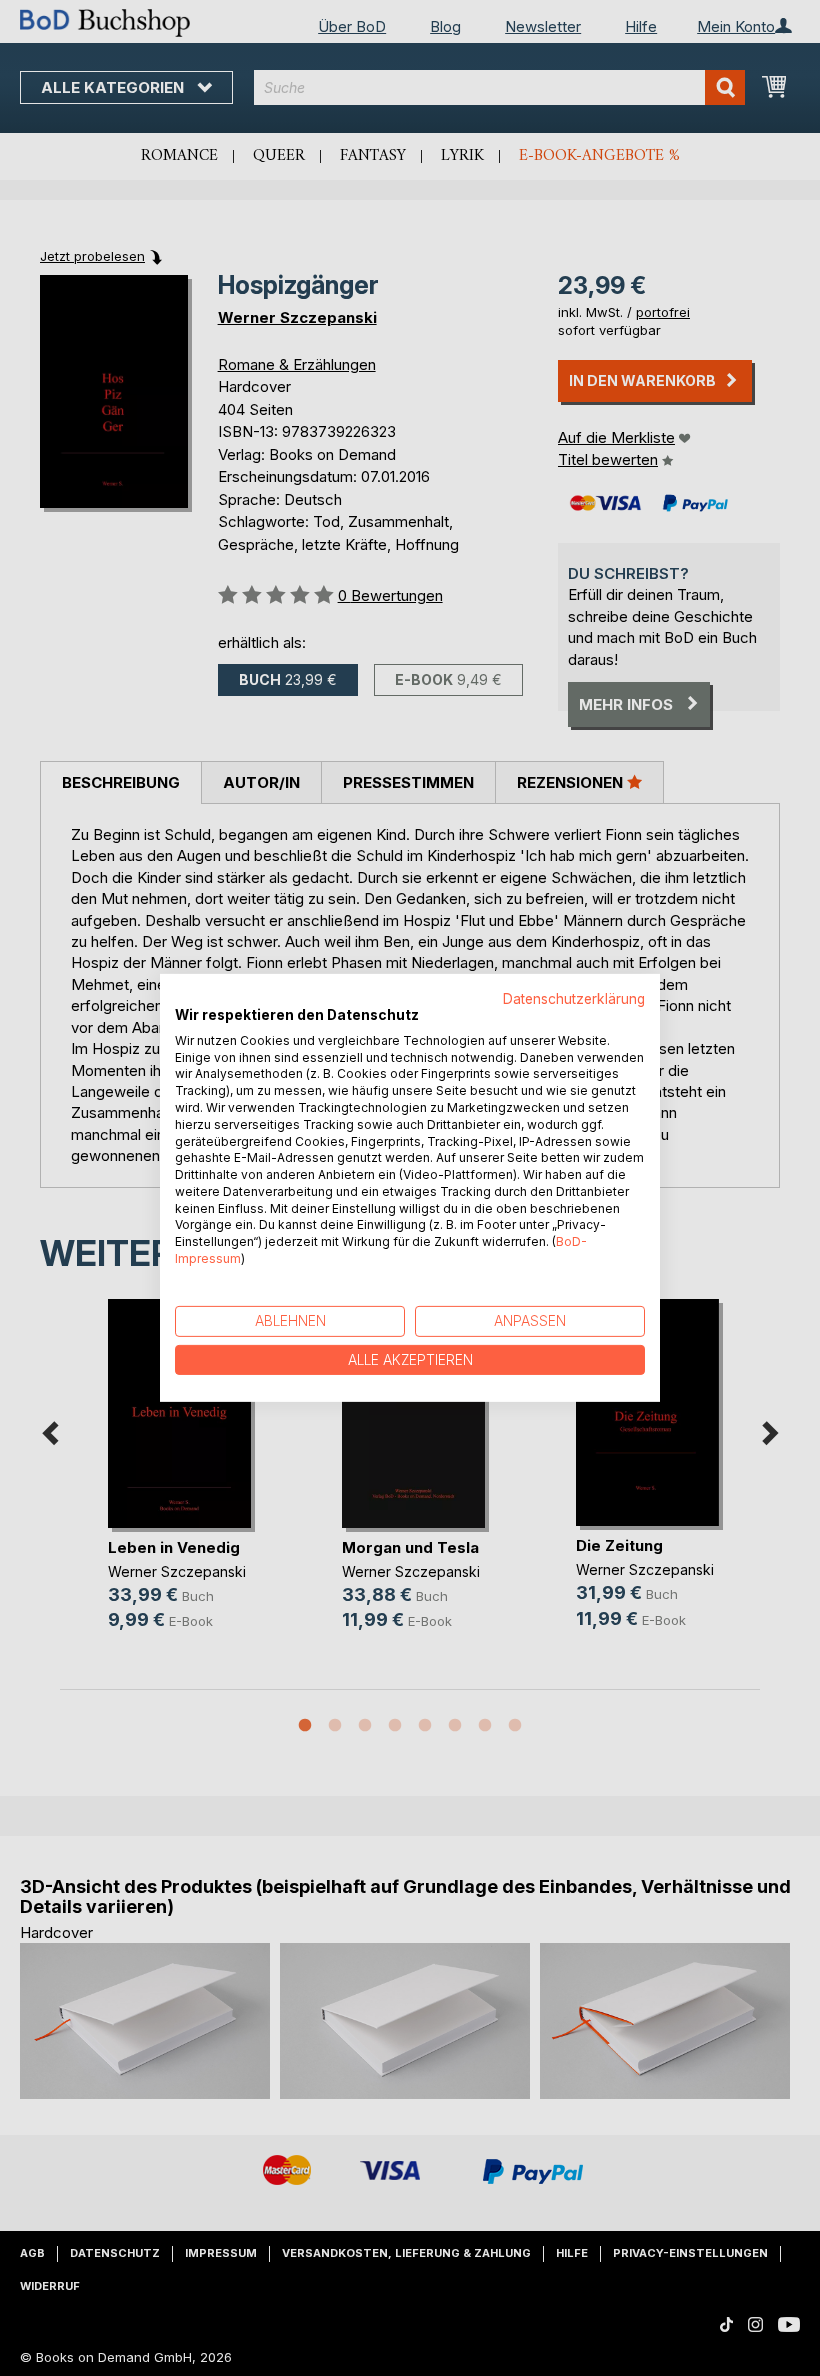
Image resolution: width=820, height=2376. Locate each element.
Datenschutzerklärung (574, 999)
